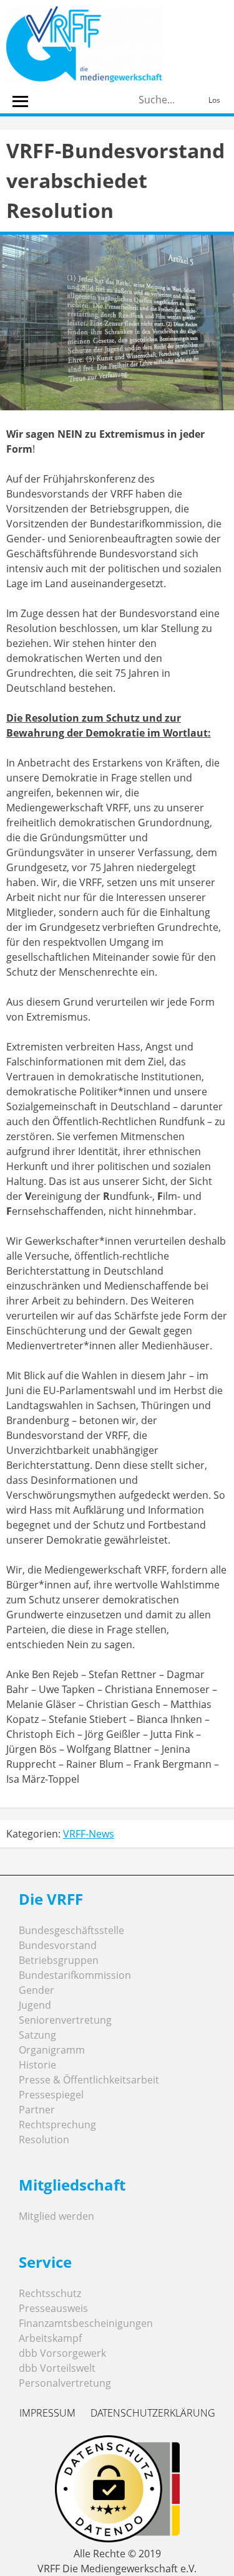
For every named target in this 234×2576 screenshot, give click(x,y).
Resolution (44, 2140)
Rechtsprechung (57, 2125)
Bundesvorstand (58, 1945)
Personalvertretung (65, 2383)
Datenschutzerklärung (153, 2413)
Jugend (35, 2005)
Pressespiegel (51, 2095)
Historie (37, 2065)
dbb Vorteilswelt (57, 2368)
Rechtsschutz (50, 2293)
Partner (37, 2110)
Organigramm (52, 2050)
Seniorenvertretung (65, 2020)
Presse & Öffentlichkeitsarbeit (89, 2080)
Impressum (47, 2413)
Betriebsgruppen (59, 1960)
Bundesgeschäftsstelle (71, 1930)
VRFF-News (89, 1834)
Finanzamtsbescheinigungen (86, 2323)
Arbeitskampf (50, 2338)
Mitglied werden (56, 2216)
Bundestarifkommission (75, 1975)
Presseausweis (53, 2308)
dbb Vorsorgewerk (62, 2353)
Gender (37, 1990)
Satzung (37, 2035)
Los (214, 100)
